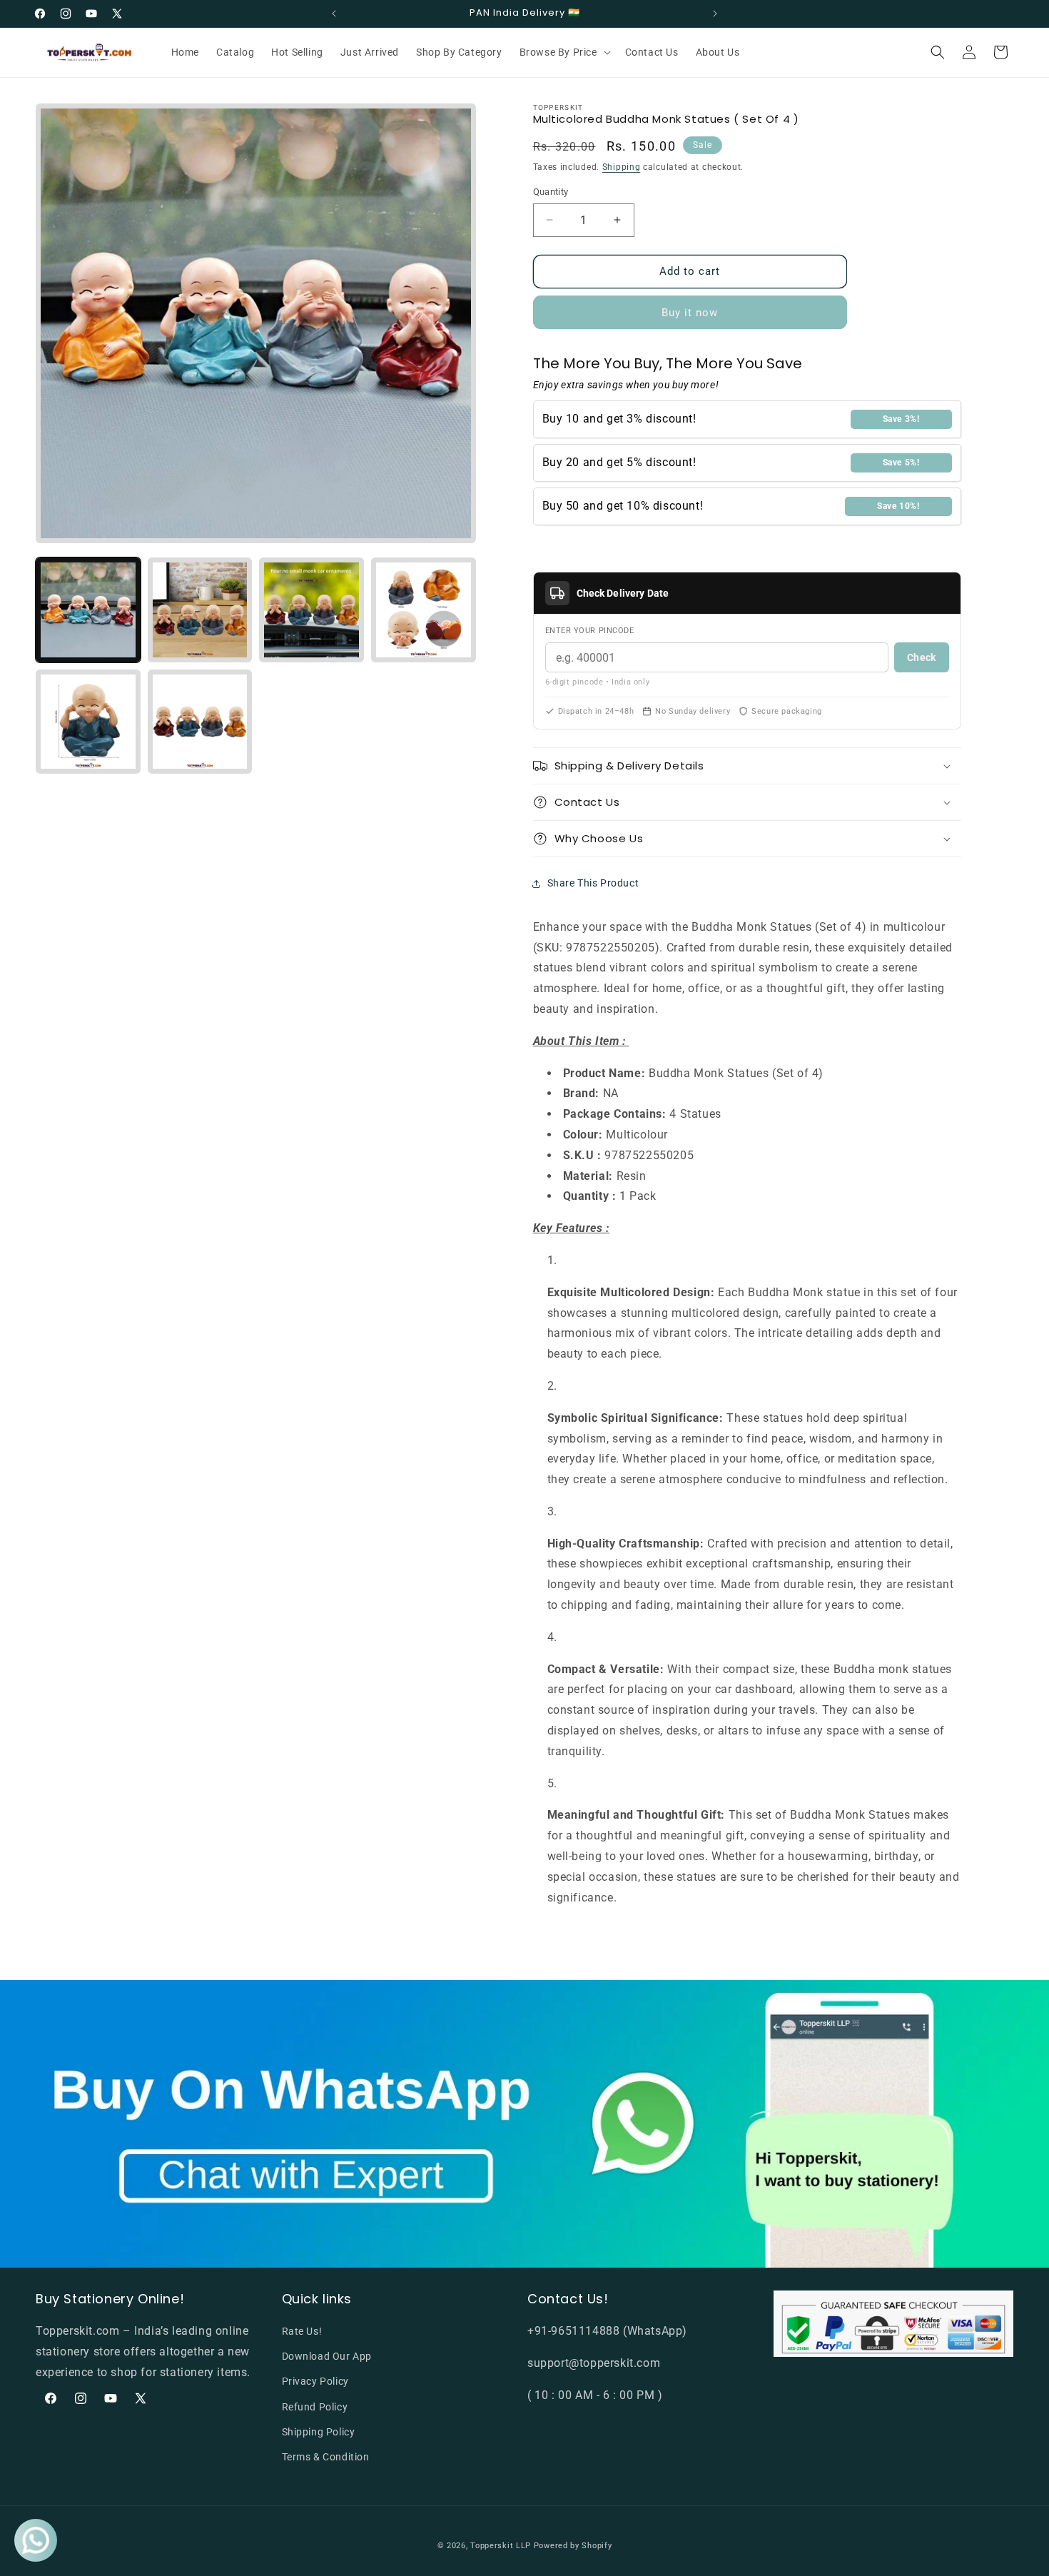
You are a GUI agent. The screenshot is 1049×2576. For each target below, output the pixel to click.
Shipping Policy (319, 2432)
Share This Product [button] (593, 883)
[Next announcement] (715, 14)
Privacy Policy (315, 2382)
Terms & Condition (326, 2457)
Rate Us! (302, 2331)
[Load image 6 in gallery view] (200, 722)
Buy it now (690, 313)
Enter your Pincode (590, 631)
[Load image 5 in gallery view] (88, 722)
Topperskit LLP (501, 2546)
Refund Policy (315, 2407)
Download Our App (327, 2356)
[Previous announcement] (334, 14)
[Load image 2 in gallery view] (200, 610)
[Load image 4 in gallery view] (424, 610)
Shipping (622, 167)
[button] (564, 52)
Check (921, 657)
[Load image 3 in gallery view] (311, 610)
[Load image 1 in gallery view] (88, 610)
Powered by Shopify (573, 2546)
